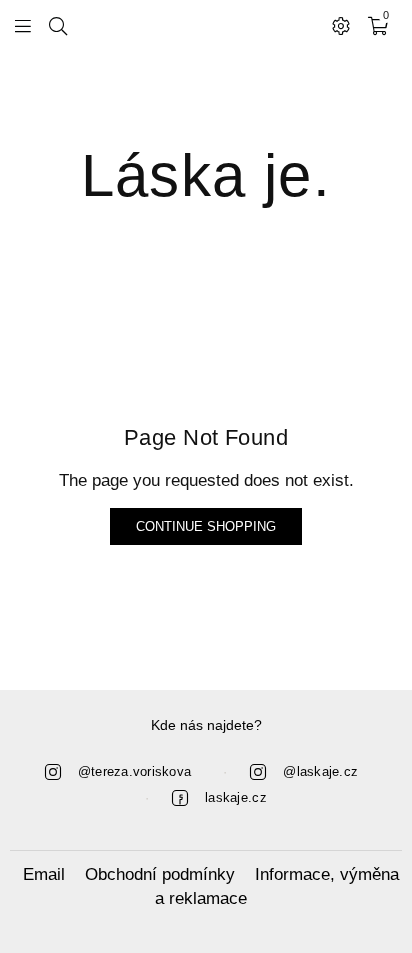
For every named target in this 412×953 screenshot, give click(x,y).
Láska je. (206, 175)
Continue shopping (206, 526)
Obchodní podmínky (160, 874)
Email (44, 874)
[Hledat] (58, 25)
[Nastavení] (341, 25)
